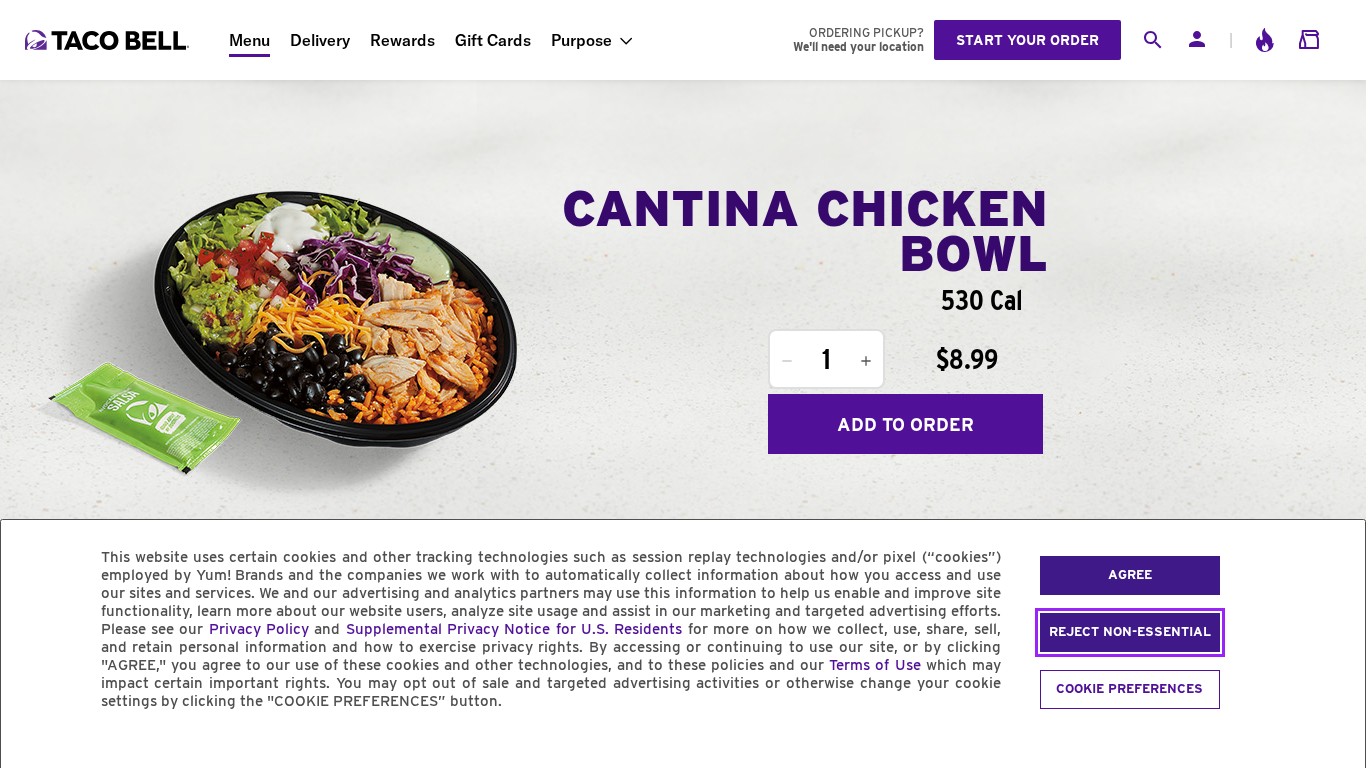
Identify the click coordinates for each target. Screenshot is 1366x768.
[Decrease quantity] (787, 361)
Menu (249, 40)
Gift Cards (493, 40)
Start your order (1027, 40)
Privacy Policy (259, 629)
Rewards (402, 40)
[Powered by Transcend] (33, 746)
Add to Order (905, 424)
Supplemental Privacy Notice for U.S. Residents (514, 629)
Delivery (320, 40)
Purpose (581, 40)
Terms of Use (874, 665)
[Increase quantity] (866, 361)
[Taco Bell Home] (109, 40)
